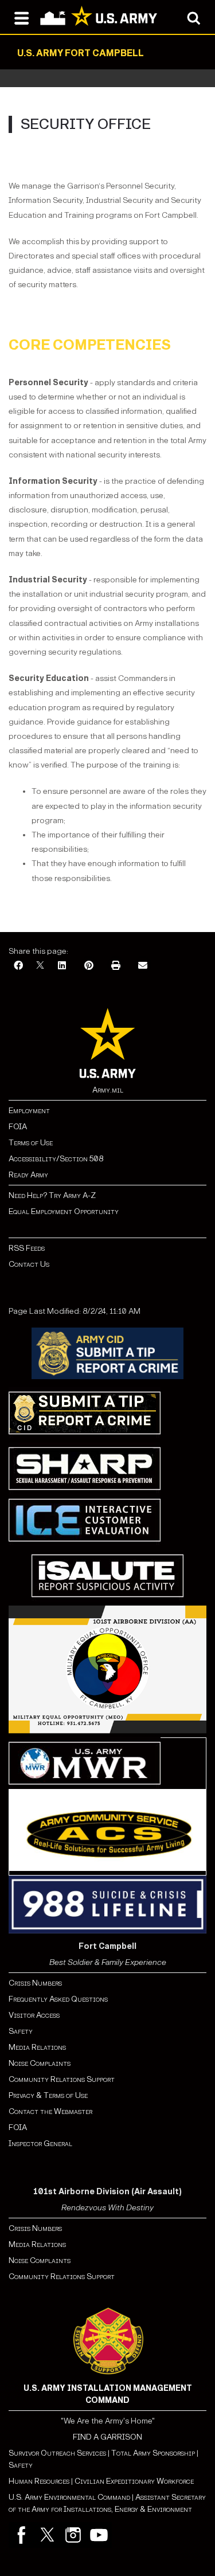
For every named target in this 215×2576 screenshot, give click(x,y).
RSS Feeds (27, 1248)
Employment (29, 1111)
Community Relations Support (62, 2079)
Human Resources (39, 2481)
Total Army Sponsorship (153, 2453)
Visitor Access (34, 2015)
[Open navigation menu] (21, 17)
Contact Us (29, 1264)
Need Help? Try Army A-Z (52, 1195)
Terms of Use (31, 1143)
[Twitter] (47, 2535)
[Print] (116, 966)
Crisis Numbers (35, 1983)
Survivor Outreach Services (57, 2453)
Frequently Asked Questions (58, 1999)
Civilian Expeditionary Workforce (134, 2481)
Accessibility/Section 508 (56, 1159)
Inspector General (40, 2144)
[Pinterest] (89, 966)
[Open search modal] (193, 17)
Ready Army (28, 1175)
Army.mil (108, 1090)
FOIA (18, 1127)
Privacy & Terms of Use (48, 2095)
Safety (21, 2031)
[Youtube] (99, 2535)
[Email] (143, 966)
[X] (40, 966)
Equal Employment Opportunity (64, 1211)
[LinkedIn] (62, 966)
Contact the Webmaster (50, 2111)
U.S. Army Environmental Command (69, 2497)
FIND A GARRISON (107, 2437)
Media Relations (37, 2047)
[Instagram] (73, 2535)
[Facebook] (18, 966)
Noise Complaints (40, 2063)
